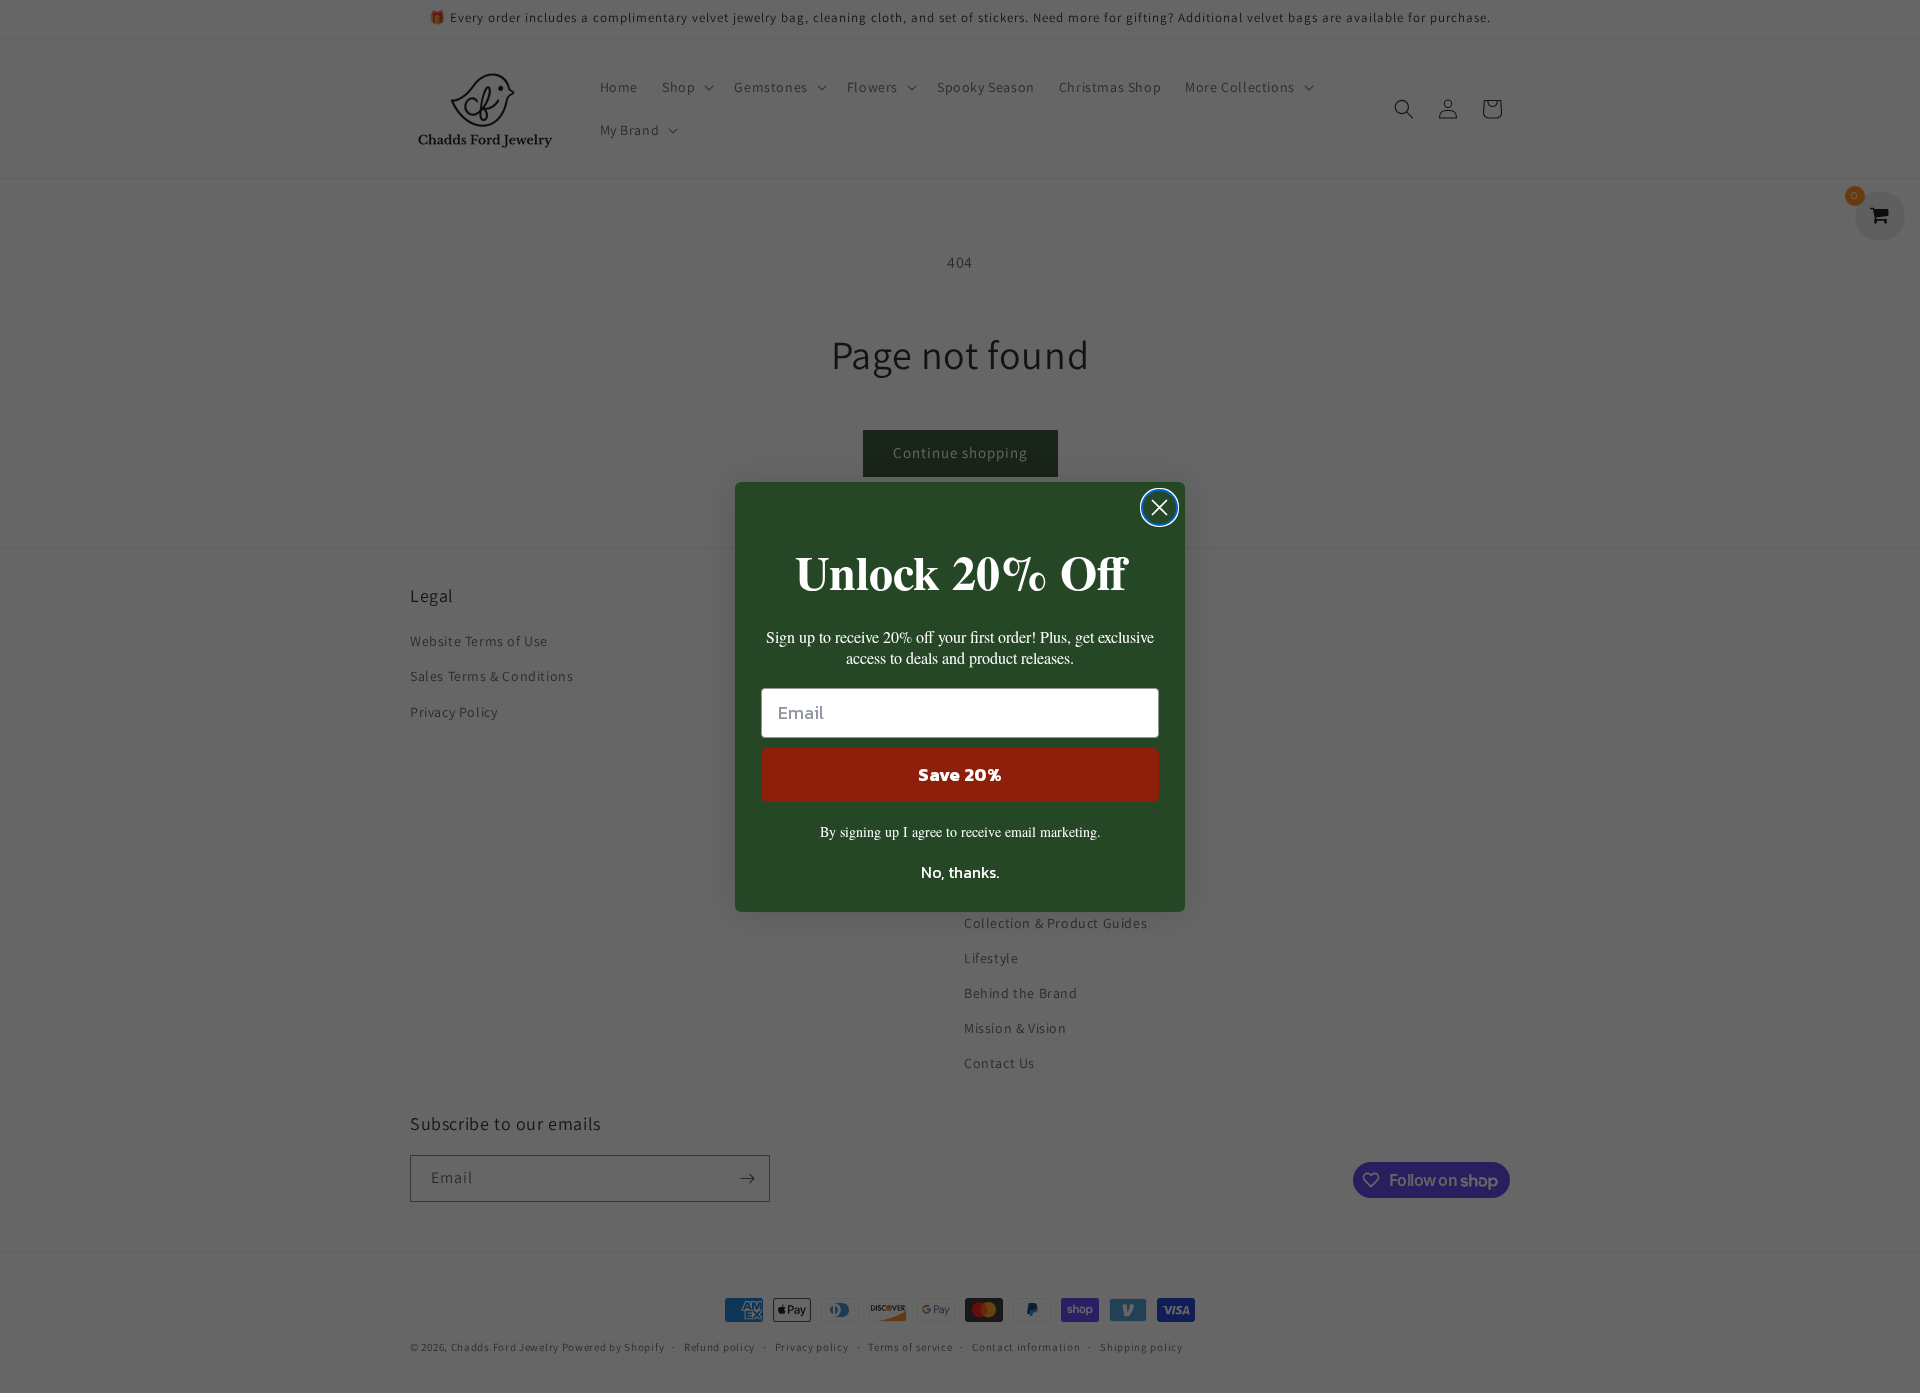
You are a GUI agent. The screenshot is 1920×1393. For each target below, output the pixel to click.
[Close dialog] (1159, 507)
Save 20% (960, 774)
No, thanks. (960, 872)
